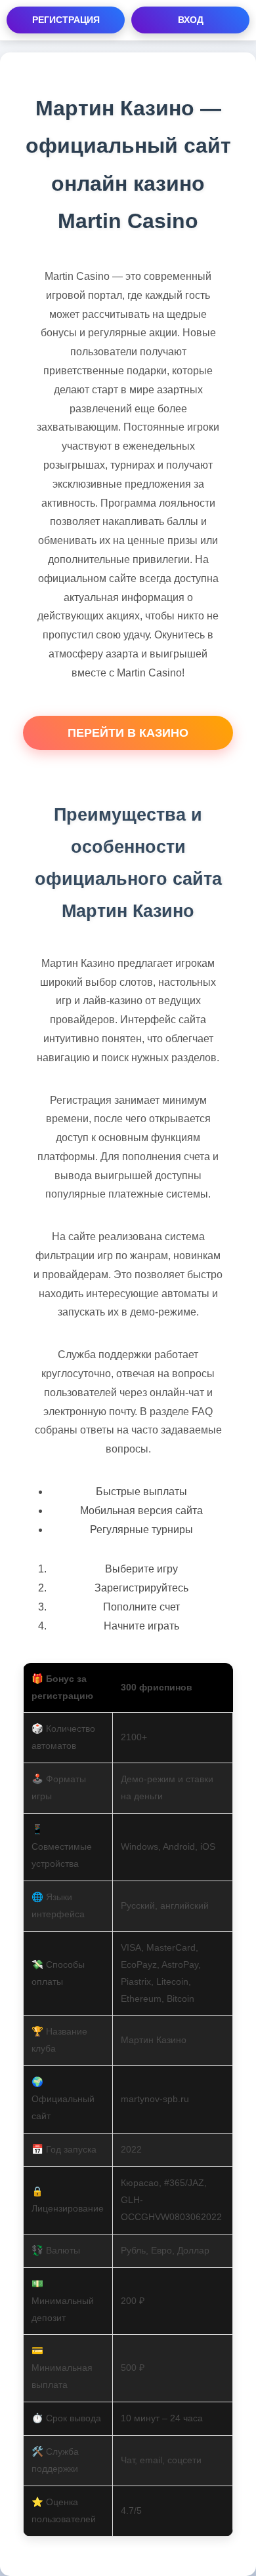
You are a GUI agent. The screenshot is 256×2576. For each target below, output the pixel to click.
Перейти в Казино (128, 733)
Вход (191, 20)
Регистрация (66, 20)
